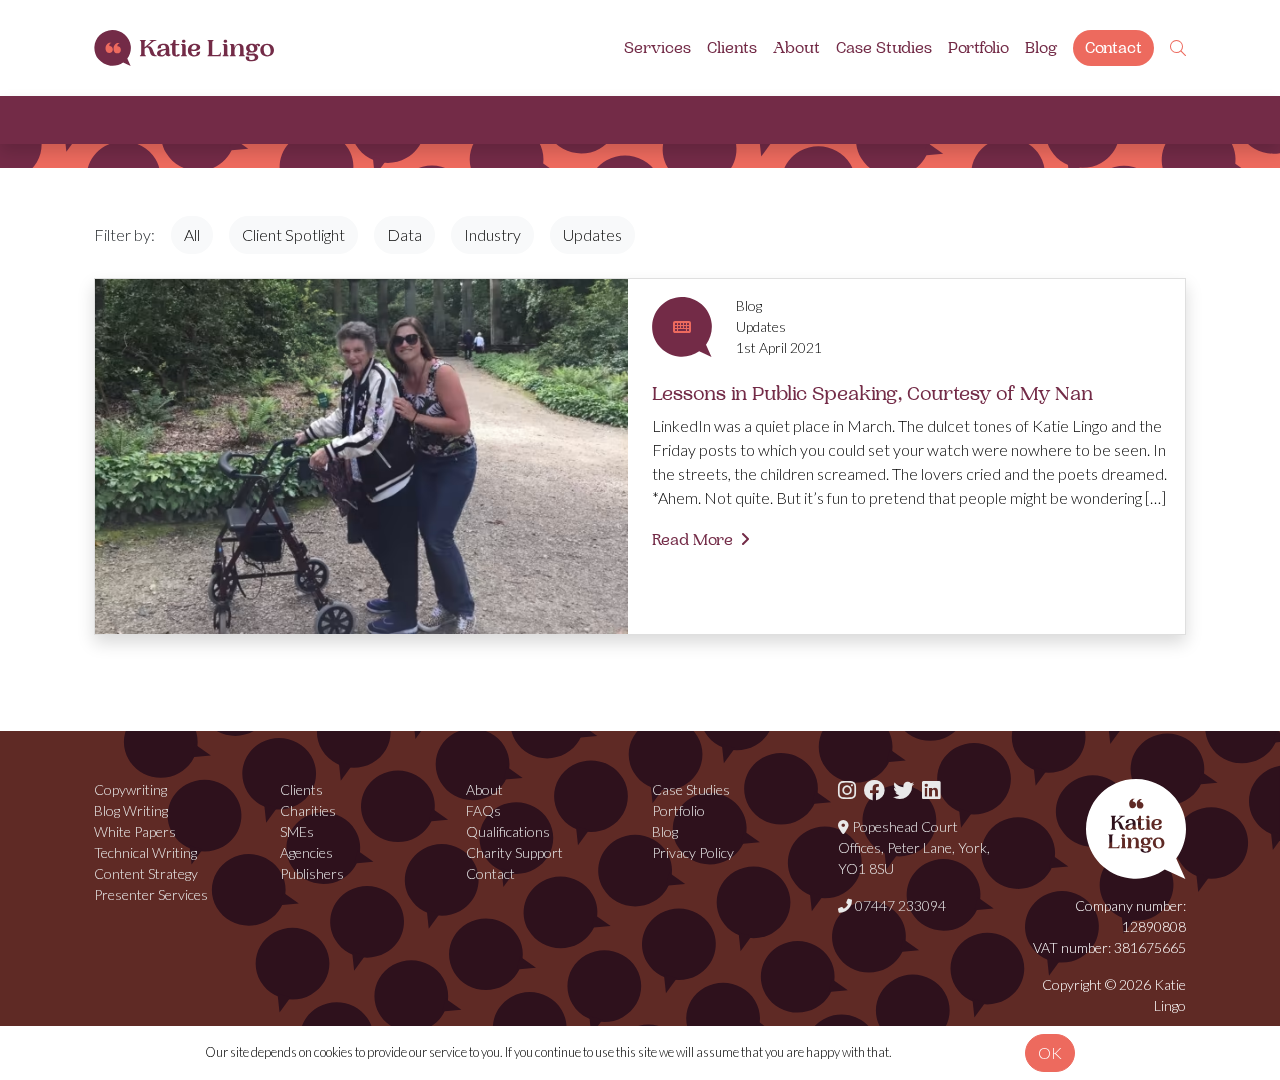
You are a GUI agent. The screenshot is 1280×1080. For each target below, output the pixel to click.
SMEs (297, 831)
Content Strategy (146, 873)
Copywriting (130, 789)
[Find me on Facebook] (874, 789)
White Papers (135, 831)
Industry (492, 234)
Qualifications (508, 831)
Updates (592, 234)
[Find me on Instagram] (847, 789)
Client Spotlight (293, 234)
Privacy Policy (693, 852)
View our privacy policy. (955, 1052)
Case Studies (884, 48)
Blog (1041, 48)
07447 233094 (899, 905)
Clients (732, 48)
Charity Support (514, 852)
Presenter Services (151, 894)
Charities (308, 810)
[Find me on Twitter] (903, 789)
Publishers (312, 873)
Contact (1113, 48)
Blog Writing (131, 810)
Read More (692, 540)
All (192, 234)
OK (1050, 1052)
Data (404, 234)
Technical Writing (145, 852)
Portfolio (978, 48)
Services (657, 48)
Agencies (306, 852)
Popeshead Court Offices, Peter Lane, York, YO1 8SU (914, 847)
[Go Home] (184, 48)
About (796, 48)
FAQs (483, 810)
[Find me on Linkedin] (931, 789)
